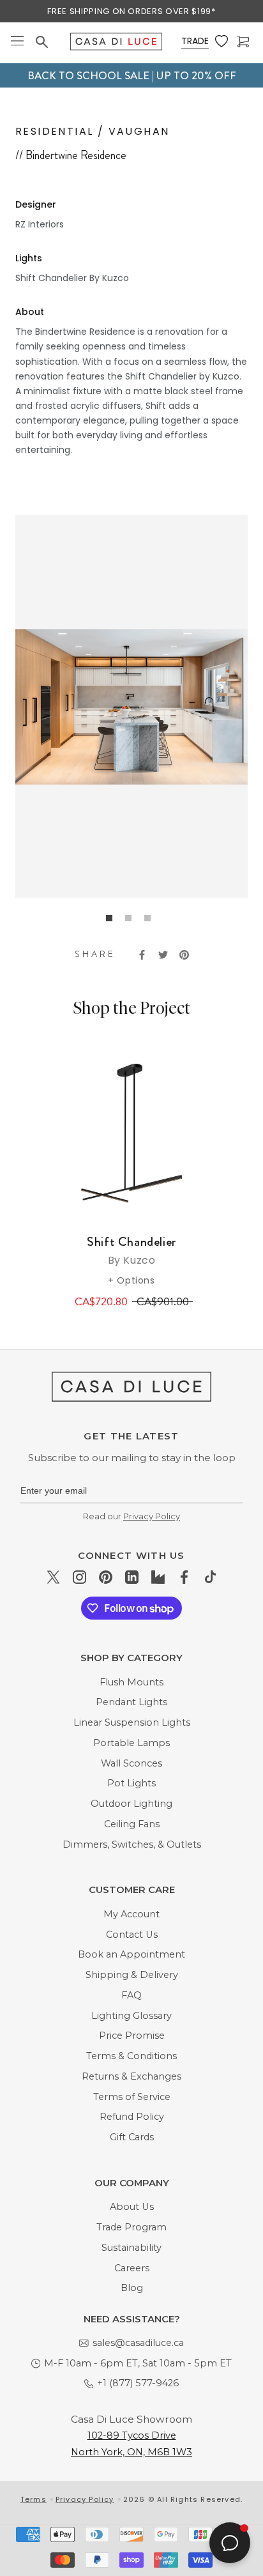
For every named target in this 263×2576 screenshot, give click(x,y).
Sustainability (131, 2248)
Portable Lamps (131, 1743)
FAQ (131, 1995)
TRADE (195, 41)
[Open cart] (244, 42)
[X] (53, 1576)
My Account (131, 1914)
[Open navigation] (17, 42)
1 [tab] (112, 921)
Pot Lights (131, 1783)
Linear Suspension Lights (132, 1722)
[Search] (43, 42)
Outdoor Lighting (131, 1804)
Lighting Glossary (131, 2016)
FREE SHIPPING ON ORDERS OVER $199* (131, 11)
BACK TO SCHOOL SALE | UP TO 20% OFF (132, 75)
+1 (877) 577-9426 (138, 2383)
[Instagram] (79, 1576)
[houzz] (158, 1576)
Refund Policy (132, 2117)
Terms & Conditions (131, 2056)
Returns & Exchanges (131, 2076)
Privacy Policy (152, 1516)
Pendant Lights (131, 1702)
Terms (34, 2499)
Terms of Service (132, 2097)
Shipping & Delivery (132, 1975)
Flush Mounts (131, 1682)
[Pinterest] (106, 1576)
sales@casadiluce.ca (138, 2343)
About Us (132, 2207)
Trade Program (131, 2227)
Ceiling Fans (132, 1824)
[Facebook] (184, 1576)
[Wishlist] (223, 42)
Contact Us (132, 1935)
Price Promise (132, 2035)
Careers (132, 2268)
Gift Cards (132, 2137)
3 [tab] (151, 921)
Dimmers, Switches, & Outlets (132, 1844)
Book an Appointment (131, 1954)
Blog (132, 2288)
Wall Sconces (131, 1763)
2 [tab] (131, 921)
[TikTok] (210, 1576)
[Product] (131, 1133)
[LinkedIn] (132, 1576)
